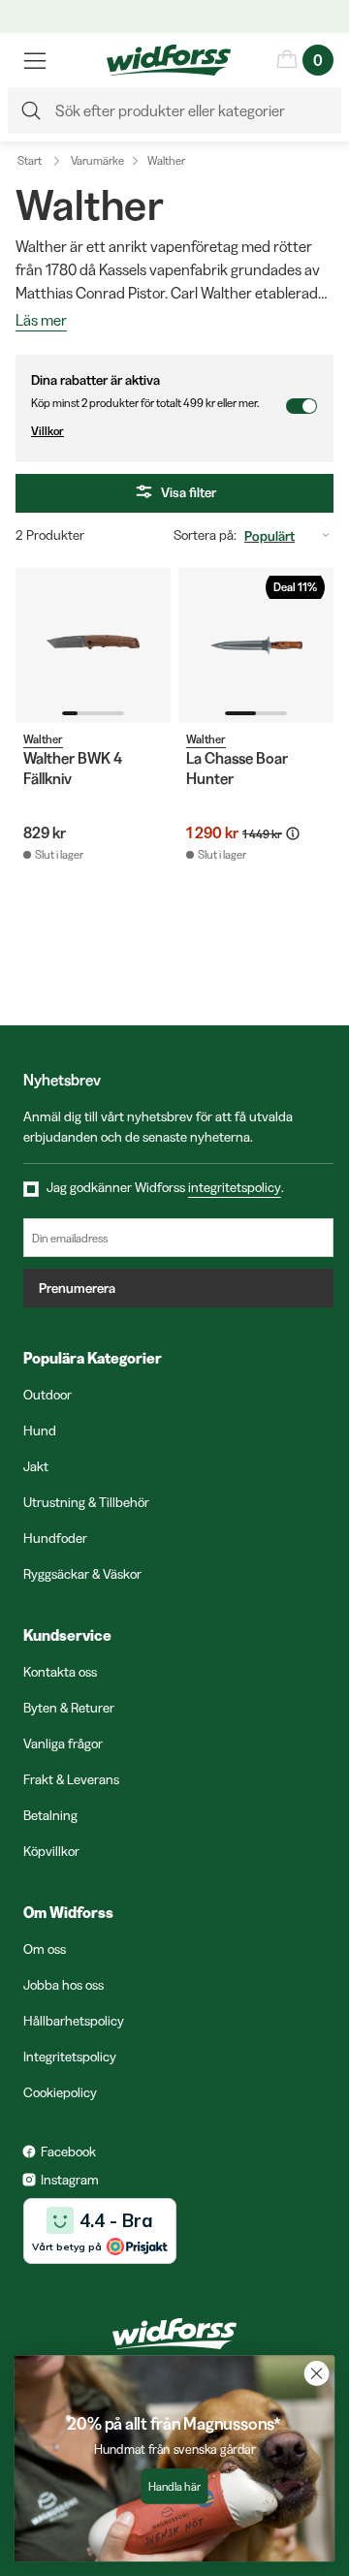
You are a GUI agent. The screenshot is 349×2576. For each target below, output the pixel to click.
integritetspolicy (235, 1187)
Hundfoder (55, 1538)
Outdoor (48, 1395)
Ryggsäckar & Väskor (82, 1574)
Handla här (174, 2486)
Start (30, 160)
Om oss (45, 1949)
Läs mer (41, 321)
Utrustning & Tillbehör (86, 1502)
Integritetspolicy (70, 2057)
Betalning (50, 1815)
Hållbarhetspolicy (74, 2021)
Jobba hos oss (63, 1985)
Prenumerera (77, 1288)
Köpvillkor (51, 1851)
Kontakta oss (60, 1672)
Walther (166, 160)
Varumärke (97, 160)
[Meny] (35, 60)
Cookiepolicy (60, 2092)
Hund (40, 1430)
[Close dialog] (317, 2373)
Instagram (70, 2180)
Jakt (36, 1466)
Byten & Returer (69, 1708)
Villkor (48, 431)
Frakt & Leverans (71, 1779)
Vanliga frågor (63, 1744)
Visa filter (189, 492)
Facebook (68, 2152)
